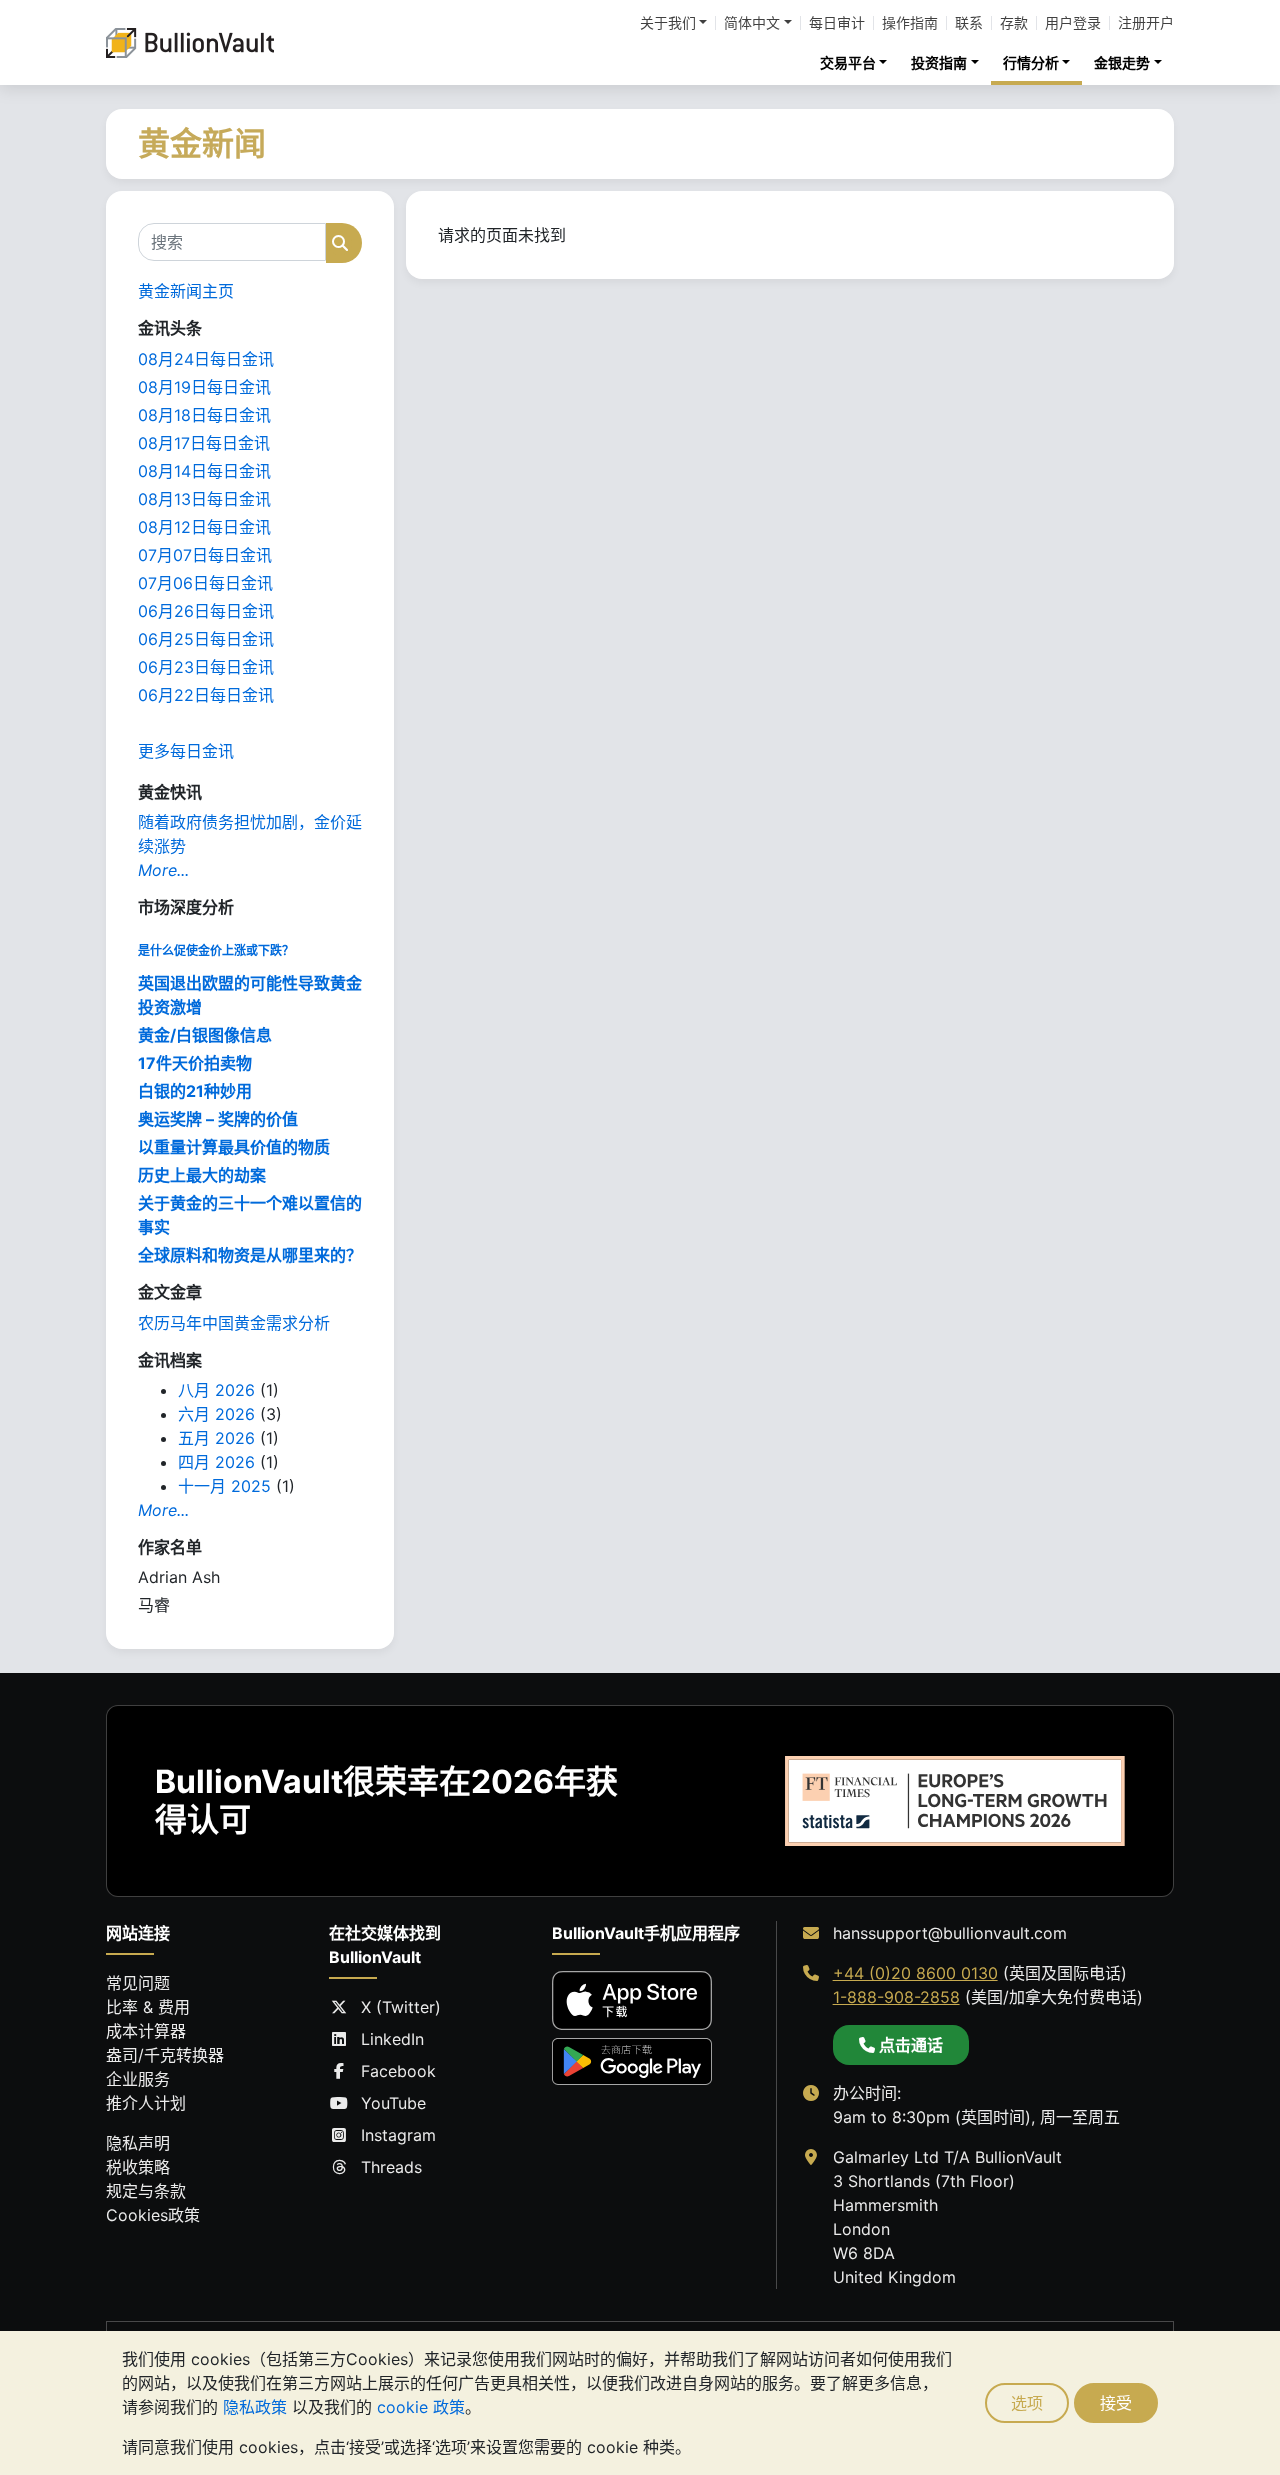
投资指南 (939, 62)
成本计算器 (146, 2031)
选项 (1027, 2403)
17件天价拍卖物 (195, 1063)
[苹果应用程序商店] (632, 2000)
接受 (1116, 2403)
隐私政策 (255, 2407)
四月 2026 (216, 1462)
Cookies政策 (153, 2215)
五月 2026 (216, 1438)
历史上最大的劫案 (202, 1175)
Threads (391, 2167)
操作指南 (910, 23)
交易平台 (848, 62)
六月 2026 (216, 1414)
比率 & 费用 (148, 2007)
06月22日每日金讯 (206, 695)
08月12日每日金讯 (204, 527)
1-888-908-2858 (896, 1997)
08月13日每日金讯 (204, 499)
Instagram (398, 2135)
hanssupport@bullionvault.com (950, 1933)
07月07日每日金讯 (205, 555)
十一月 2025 (224, 1486)
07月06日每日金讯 (205, 583)
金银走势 (1122, 62)
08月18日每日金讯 (204, 415)
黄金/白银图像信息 (205, 1035)
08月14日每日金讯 (204, 471)
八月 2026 (216, 1390)
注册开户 (1146, 23)
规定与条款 (146, 2191)
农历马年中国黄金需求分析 (234, 1323)
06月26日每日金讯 (206, 611)
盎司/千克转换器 (165, 2055)
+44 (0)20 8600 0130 (915, 1973)
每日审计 (837, 23)
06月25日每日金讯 (206, 639)
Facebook (398, 2071)
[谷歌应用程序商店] (632, 2061)
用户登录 (1073, 23)
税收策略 (138, 2167)
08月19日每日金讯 (204, 387)
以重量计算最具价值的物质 (234, 1147)
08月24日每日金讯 (206, 359)
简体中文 (752, 23)
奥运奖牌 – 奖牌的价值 (218, 1119)
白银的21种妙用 (195, 1091)
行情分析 (1031, 62)
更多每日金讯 (186, 751)
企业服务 (138, 2079)
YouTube (393, 2103)
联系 (969, 23)
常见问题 (138, 1983)
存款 (1014, 23)
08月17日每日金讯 (204, 443)
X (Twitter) (401, 2007)
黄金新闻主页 (186, 291)
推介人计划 (146, 2103)
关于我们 (668, 23)
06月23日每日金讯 (206, 667)
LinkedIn (392, 2039)
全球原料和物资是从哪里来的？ (250, 1255)
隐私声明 (138, 2143)
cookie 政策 (421, 2407)
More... (163, 870)
